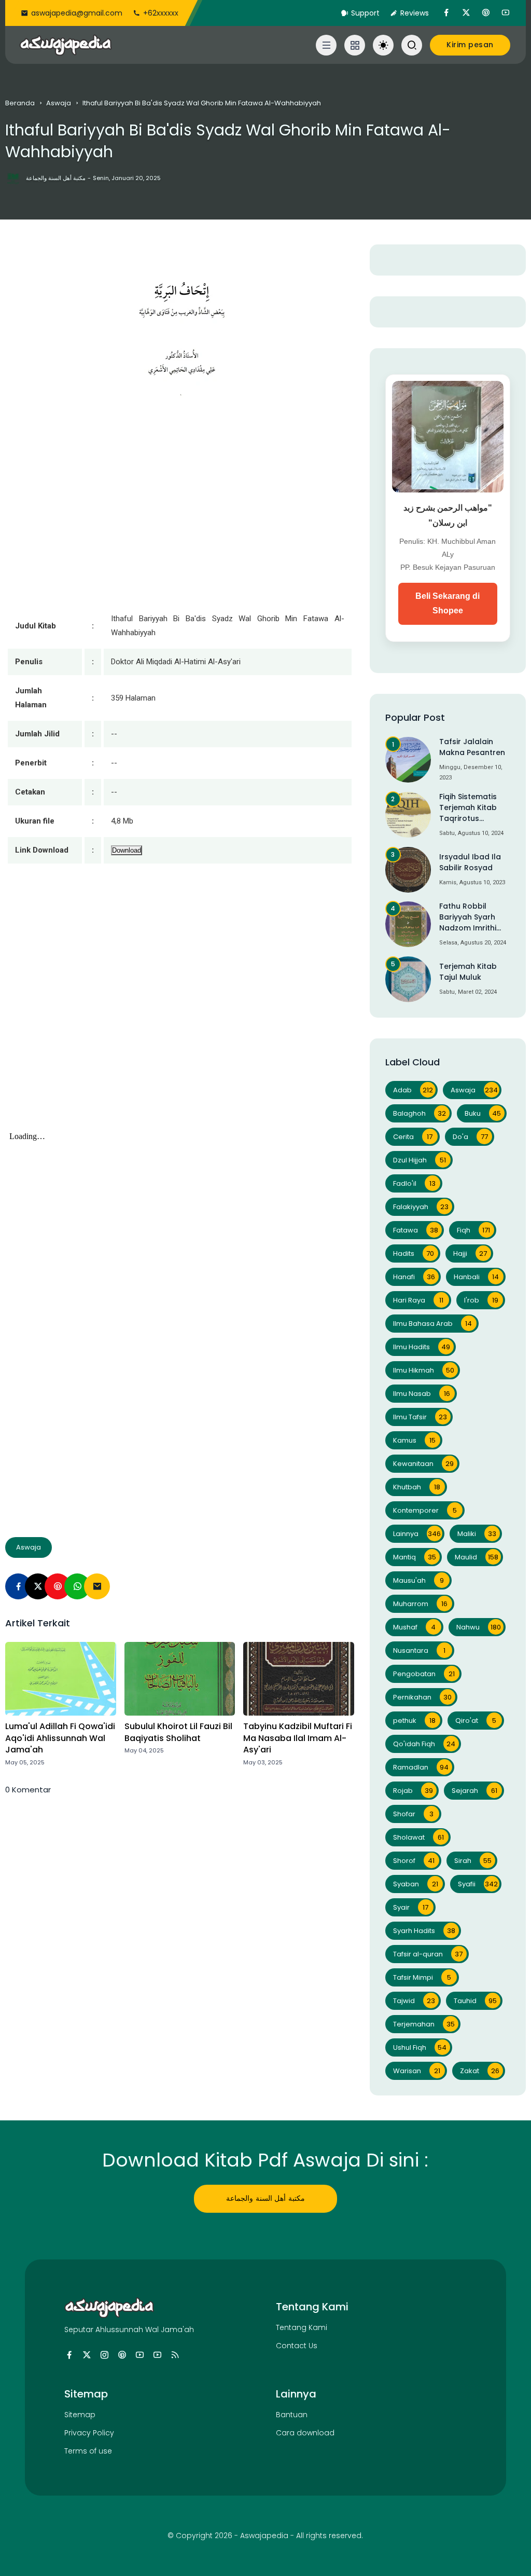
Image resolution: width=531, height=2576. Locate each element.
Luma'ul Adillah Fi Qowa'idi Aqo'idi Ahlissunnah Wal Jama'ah (60, 1738)
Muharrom (420, 1604)
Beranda (20, 103)
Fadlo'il (414, 1183)
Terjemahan (424, 2024)
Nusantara (419, 1650)
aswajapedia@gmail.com (77, 13)
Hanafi (414, 1277)
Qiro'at (476, 1721)
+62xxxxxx (161, 13)
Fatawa (416, 1230)
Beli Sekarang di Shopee (448, 604)
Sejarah (474, 1791)
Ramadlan (421, 1767)
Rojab (413, 1791)
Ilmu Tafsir (420, 1417)
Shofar (413, 1814)
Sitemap (80, 2415)
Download (127, 850)
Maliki (477, 1534)
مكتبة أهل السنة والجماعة (265, 2198)
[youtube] (506, 13)
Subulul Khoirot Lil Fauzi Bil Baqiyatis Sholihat (178, 1732)
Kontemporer (425, 1510)
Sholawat (418, 1837)
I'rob (481, 1300)
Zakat (480, 2071)
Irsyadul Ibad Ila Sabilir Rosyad (470, 862)
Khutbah (417, 1487)
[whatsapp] (77, 1586)
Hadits (414, 1253)
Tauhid (475, 2001)
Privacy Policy (89, 2433)
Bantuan (292, 2415)
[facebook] (446, 13)
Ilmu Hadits (422, 1347)
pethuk (414, 1721)
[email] (97, 1586)
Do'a (470, 1137)
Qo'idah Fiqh (424, 1744)
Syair (411, 1907)
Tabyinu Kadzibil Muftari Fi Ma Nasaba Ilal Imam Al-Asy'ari (298, 1738)
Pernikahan (422, 1697)
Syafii (478, 1884)
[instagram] (104, 2355)
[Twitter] (38, 1586)
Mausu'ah (418, 1580)
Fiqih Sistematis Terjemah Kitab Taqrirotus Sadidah (468, 808)
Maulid (477, 1557)
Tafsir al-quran (428, 1954)
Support (365, 13)
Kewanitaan (423, 1464)
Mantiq (415, 1557)
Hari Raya (418, 1300)
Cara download (305, 2433)
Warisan (417, 2071)
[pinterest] (486, 13)
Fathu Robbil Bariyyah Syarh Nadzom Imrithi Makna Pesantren (472, 917)
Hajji (470, 1253)
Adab (413, 1090)
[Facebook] (18, 1586)
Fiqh (474, 1230)
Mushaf (415, 1627)
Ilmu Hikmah (424, 1370)
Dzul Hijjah (420, 1160)
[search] (412, 45)
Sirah (473, 1861)
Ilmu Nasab (422, 1394)
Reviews (415, 13)
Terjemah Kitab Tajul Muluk (468, 972)
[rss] (175, 2355)
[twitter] (466, 13)
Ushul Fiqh (420, 2047)
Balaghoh (420, 1113)
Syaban (416, 1884)
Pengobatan (424, 1674)
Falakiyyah (421, 1207)
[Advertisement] (179, 1008)
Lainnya (417, 1534)
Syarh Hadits (424, 1931)
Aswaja (59, 103)
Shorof (414, 1861)
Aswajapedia (264, 2536)
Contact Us (297, 2346)
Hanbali (477, 1277)
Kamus (414, 1440)
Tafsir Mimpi (422, 1977)
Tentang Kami (302, 2327)
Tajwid (414, 2001)
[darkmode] (383, 45)
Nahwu (479, 1627)
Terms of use (88, 2451)
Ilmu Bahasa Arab (433, 1324)
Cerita (413, 1137)
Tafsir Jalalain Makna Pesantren (472, 747)
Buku (483, 1113)
